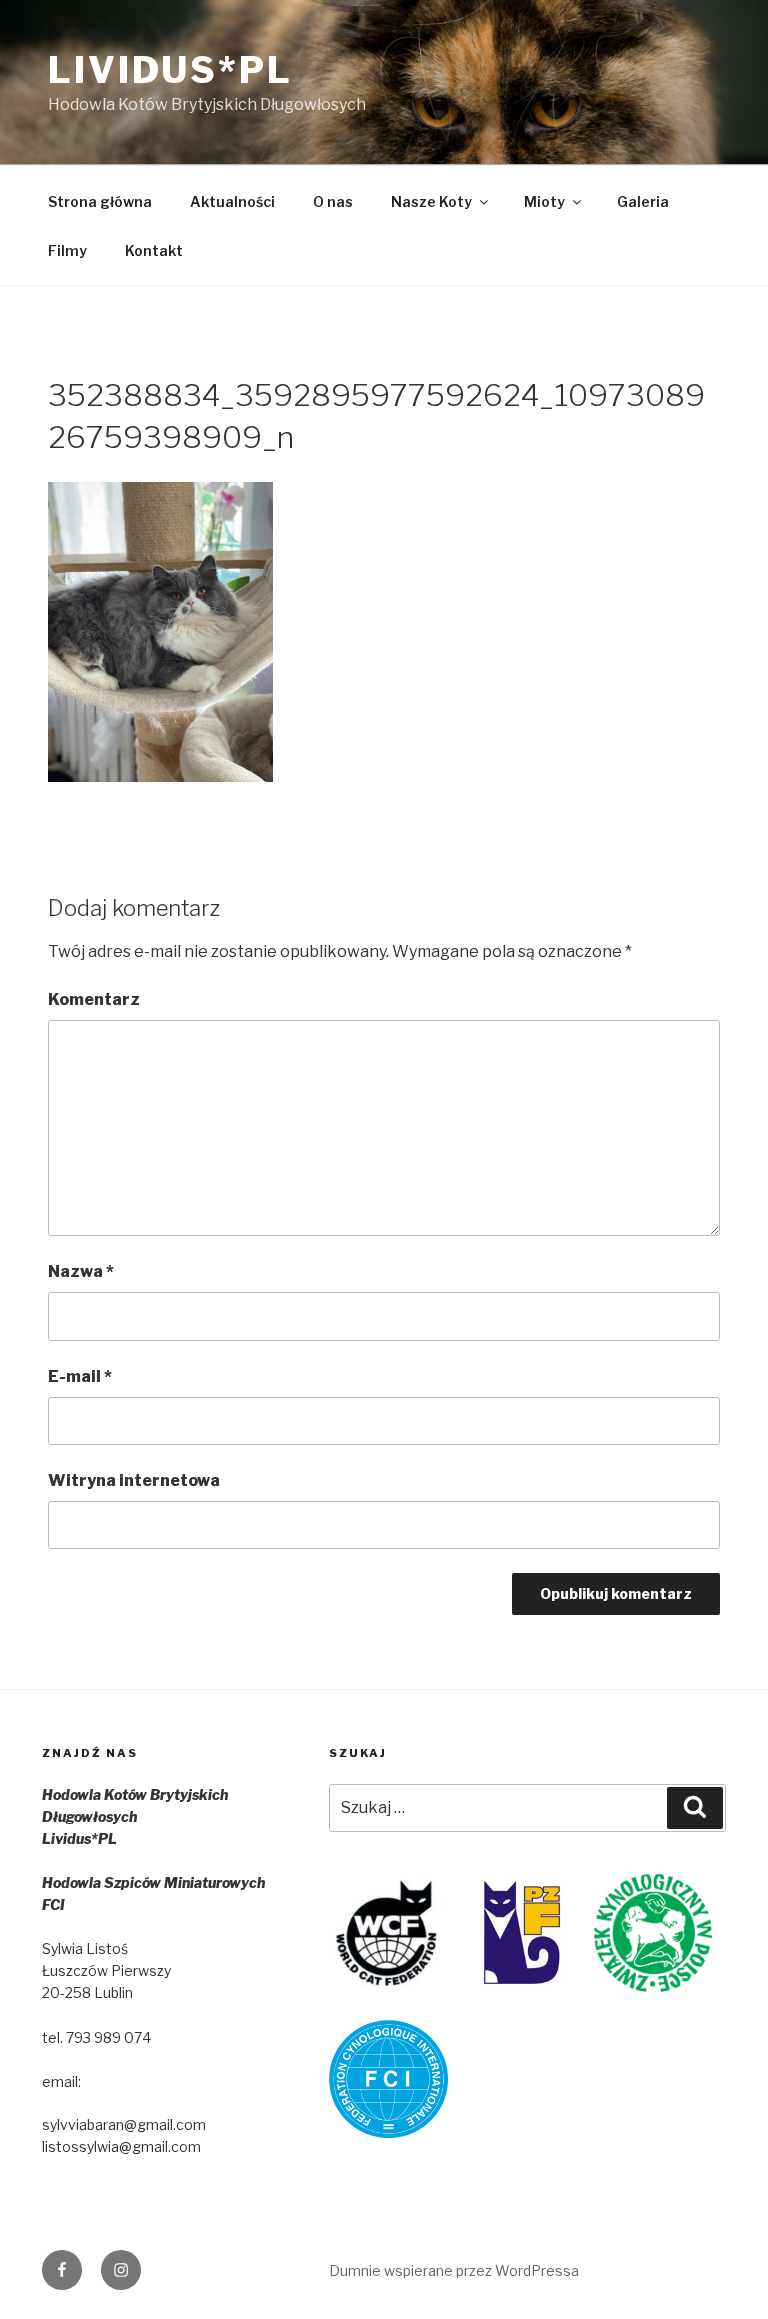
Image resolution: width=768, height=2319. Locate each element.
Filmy (67, 250)
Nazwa (81, 1271)
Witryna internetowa (134, 1480)
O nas (333, 201)
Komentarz (94, 999)
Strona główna (100, 201)
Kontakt (154, 250)
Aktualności (232, 201)
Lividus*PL (170, 70)
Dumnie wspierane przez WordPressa (454, 2270)
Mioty (544, 201)
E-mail (80, 1376)
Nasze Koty (431, 201)
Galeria (643, 201)
